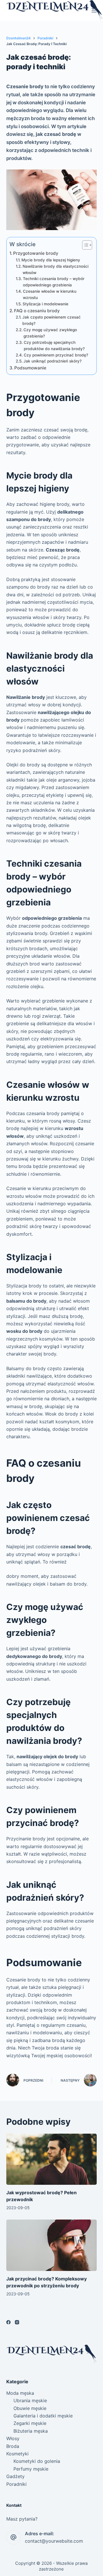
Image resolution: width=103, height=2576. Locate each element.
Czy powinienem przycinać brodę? (56, 355)
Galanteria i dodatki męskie (43, 2416)
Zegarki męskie (30, 2423)
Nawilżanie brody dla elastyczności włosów (56, 269)
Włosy (13, 2438)
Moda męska (20, 2393)
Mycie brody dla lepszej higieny (51, 260)
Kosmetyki (17, 2454)
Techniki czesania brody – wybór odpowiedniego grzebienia (54, 282)
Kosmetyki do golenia (37, 2461)
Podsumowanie (30, 368)
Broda (13, 2446)
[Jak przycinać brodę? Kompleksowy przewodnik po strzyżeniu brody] (52, 2245)
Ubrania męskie (30, 2400)
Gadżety (15, 2476)
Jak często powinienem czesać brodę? (51, 320)
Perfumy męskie (31, 2469)
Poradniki (16, 2484)
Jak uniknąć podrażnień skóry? (53, 361)
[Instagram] (17, 2322)
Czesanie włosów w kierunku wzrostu (50, 294)
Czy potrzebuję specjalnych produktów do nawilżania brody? (54, 346)
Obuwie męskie (30, 2408)
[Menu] (94, 10)
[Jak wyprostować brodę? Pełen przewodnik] (52, 2159)
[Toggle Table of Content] (84, 245)
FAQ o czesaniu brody (37, 311)
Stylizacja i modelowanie (45, 304)
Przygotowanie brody (36, 253)
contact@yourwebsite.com (54, 2541)
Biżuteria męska (31, 2431)
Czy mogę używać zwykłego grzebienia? (50, 333)
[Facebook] (8, 2322)
